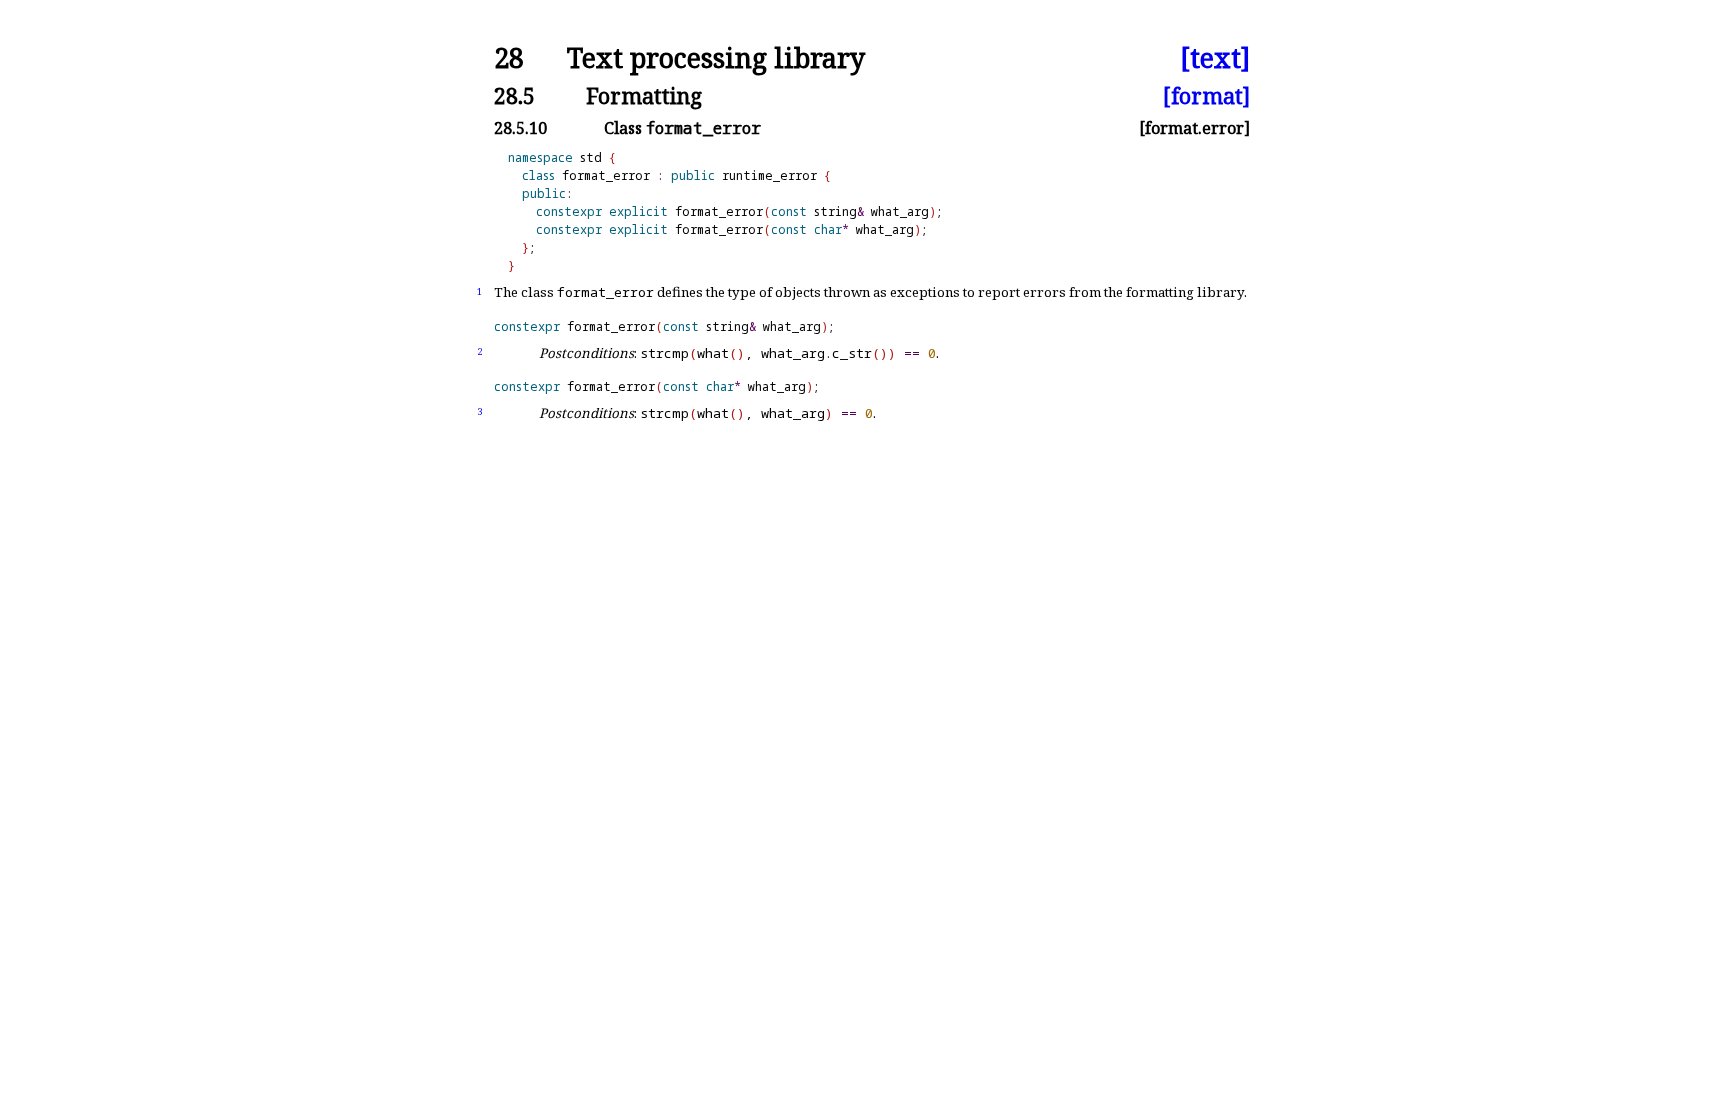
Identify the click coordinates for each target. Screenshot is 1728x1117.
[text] (1215, 58)
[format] (1206, 95)
